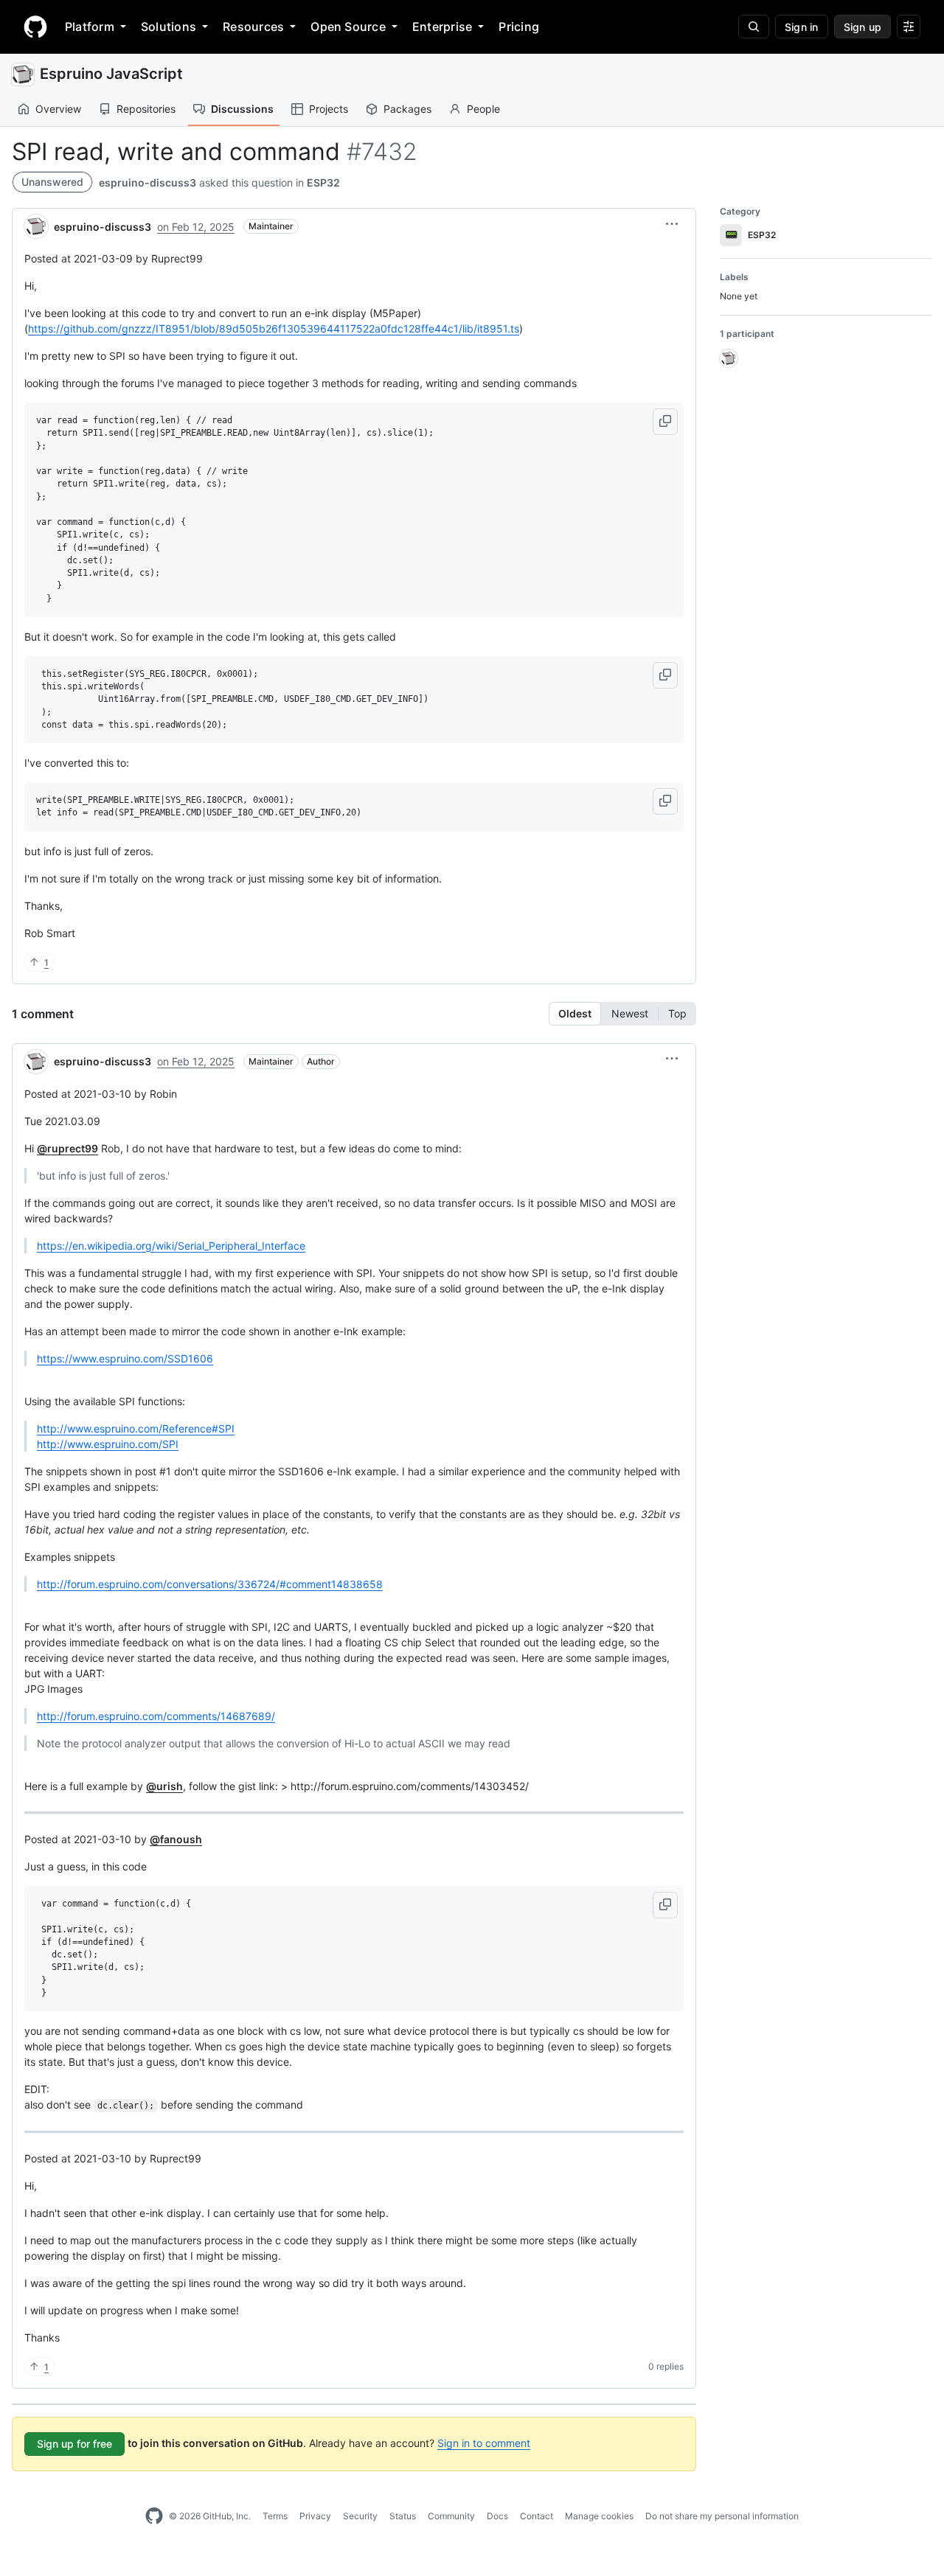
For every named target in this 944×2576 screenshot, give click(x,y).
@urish (164, 1786)
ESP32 (323, 182)
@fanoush (176, 1839)
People (483, 109)
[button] (672, 224)
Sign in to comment (484, 2443)
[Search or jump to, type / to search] (754, 27)
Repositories (146, 109)
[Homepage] (35, 27)
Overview (58, 109)
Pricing (519, 27)
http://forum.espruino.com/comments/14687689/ (156, 1716)
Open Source (348, 27)
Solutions (169, 27)
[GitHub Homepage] (154, 2516)
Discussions (242, 109)
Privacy (315, 2516)
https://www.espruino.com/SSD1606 (125, 1358)
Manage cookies (599, 2516)
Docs (497, 2516)
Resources (253, 27)
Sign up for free (74, 2444)
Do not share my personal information (722, 2516)
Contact (537, 2516)
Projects (329, 109)
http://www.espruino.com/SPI (108, 1444)
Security (360, 2516)
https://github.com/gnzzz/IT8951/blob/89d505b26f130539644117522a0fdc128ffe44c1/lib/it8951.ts (274, 328)
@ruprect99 (67, 1148)
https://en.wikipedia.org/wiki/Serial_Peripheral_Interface (171, 1246)
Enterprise (442, 27)
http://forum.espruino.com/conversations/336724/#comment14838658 (210, 1584)
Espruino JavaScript (111, 74)
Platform (90, 27)
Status (403, 2516)
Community (451, 2516)
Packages (407, 109)
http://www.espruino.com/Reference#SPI (136, 1428)
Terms (275, 2516)
